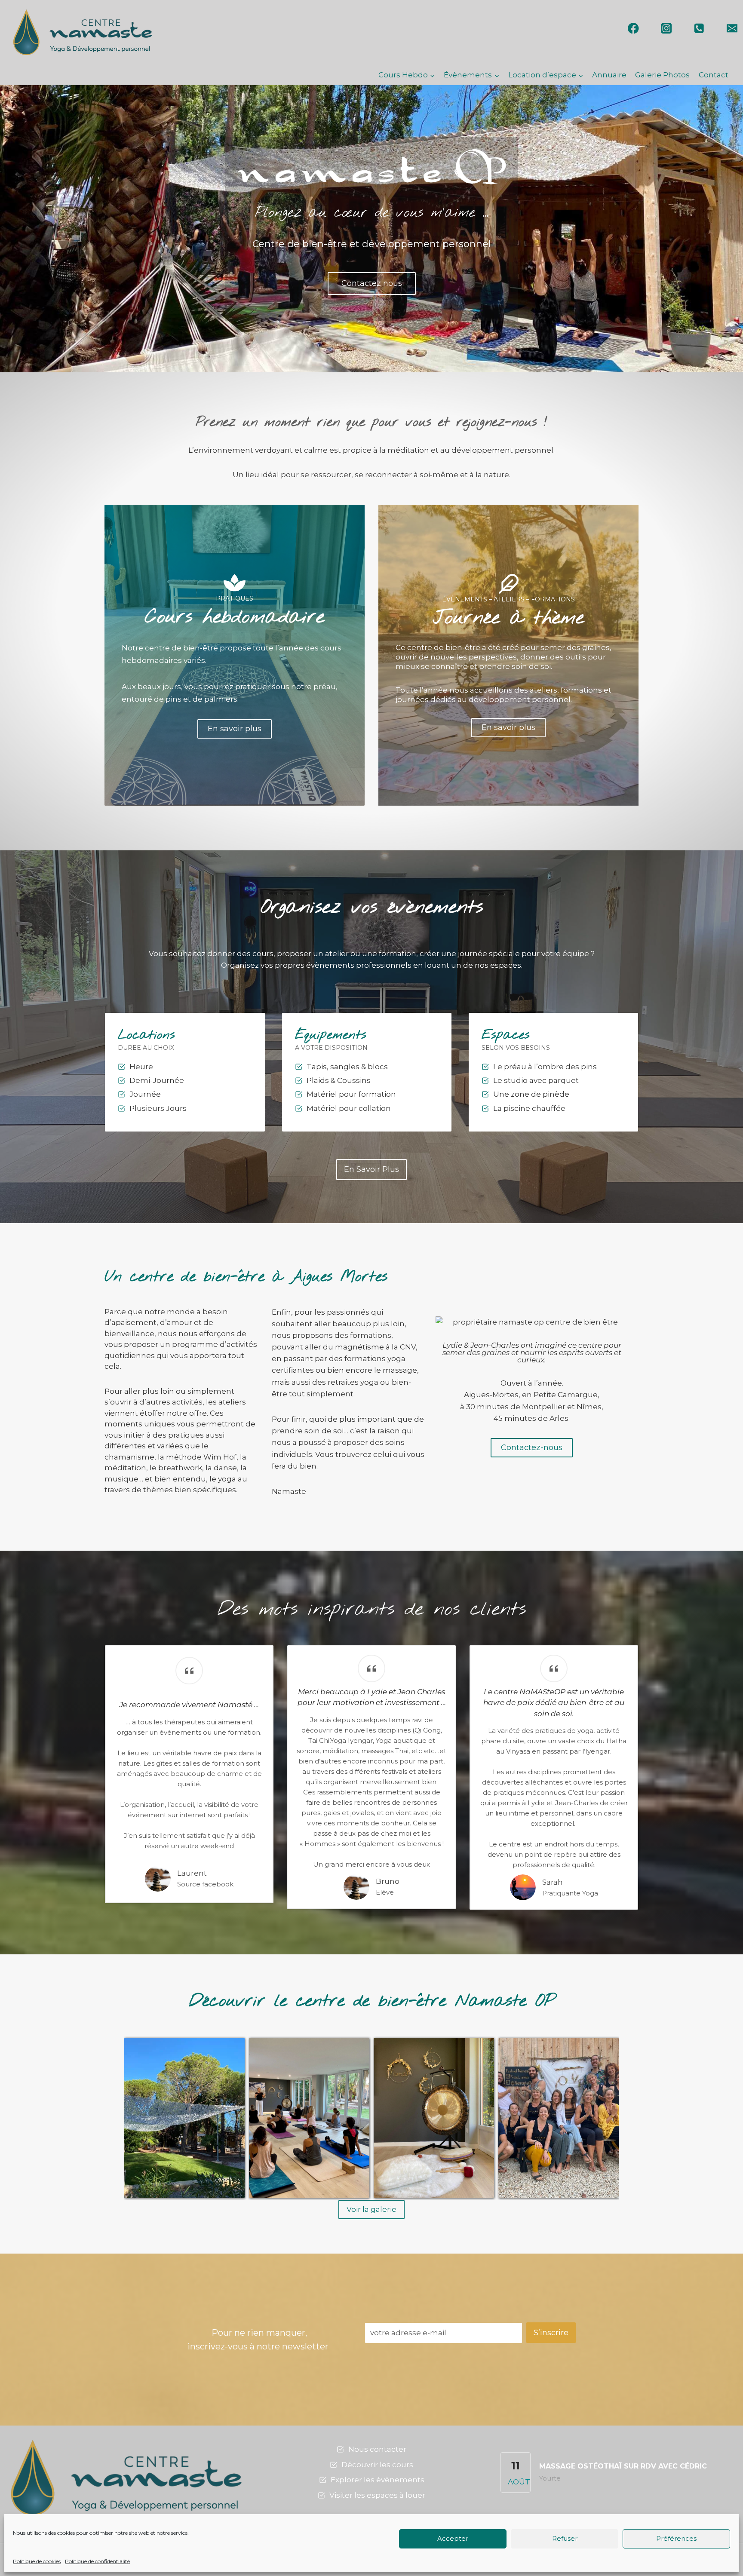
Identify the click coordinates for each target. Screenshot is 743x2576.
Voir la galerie (371, 2209)
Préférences (676, 2538)
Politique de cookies (37, 2561)
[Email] (732, 28)
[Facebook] (634, 28)
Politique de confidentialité (97, 2561)
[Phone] (699, 28)
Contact (714, 75)
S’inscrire (551, 2333)
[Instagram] (666, 28)
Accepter (453, 2538)
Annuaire (609, 75)
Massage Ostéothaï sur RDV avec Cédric (623, 2466)
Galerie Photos (662, 75)
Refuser (565, 2538)
